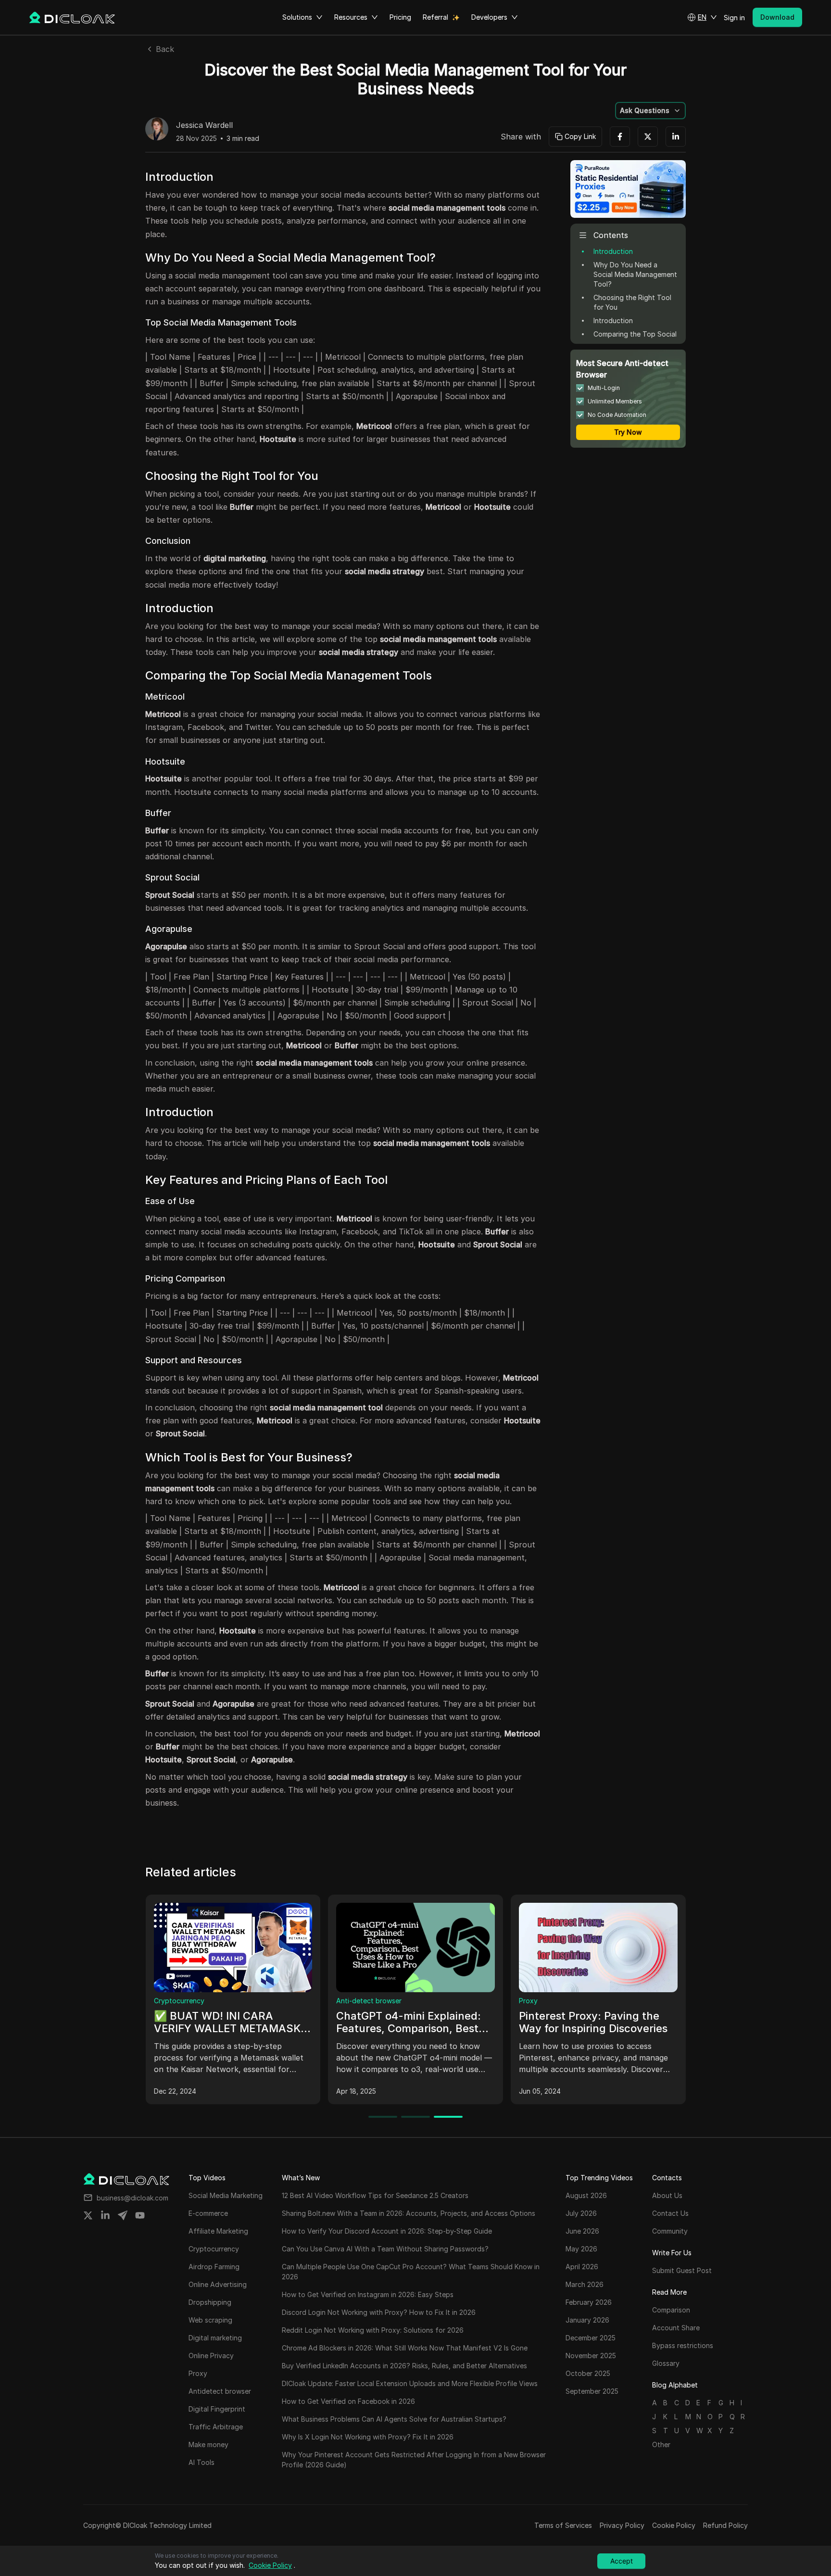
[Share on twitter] (88, 2215)
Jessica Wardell (204, 126)
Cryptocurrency (132, 2001)
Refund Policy (725, 2525)
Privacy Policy (622, 2525)
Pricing (400, 17)
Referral (435, 17)
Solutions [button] (297, 17)
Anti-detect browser (322, 2001)
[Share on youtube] (140, 2215)
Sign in (734, 18)
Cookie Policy (674, 2525)
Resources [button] (351, 17)
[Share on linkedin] (105, 2215)
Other (661, 2444)
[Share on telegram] (123, 2215)
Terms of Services (563, 2525)
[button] (702, 17)
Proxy (482, 2001)
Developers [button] (489, 17)
